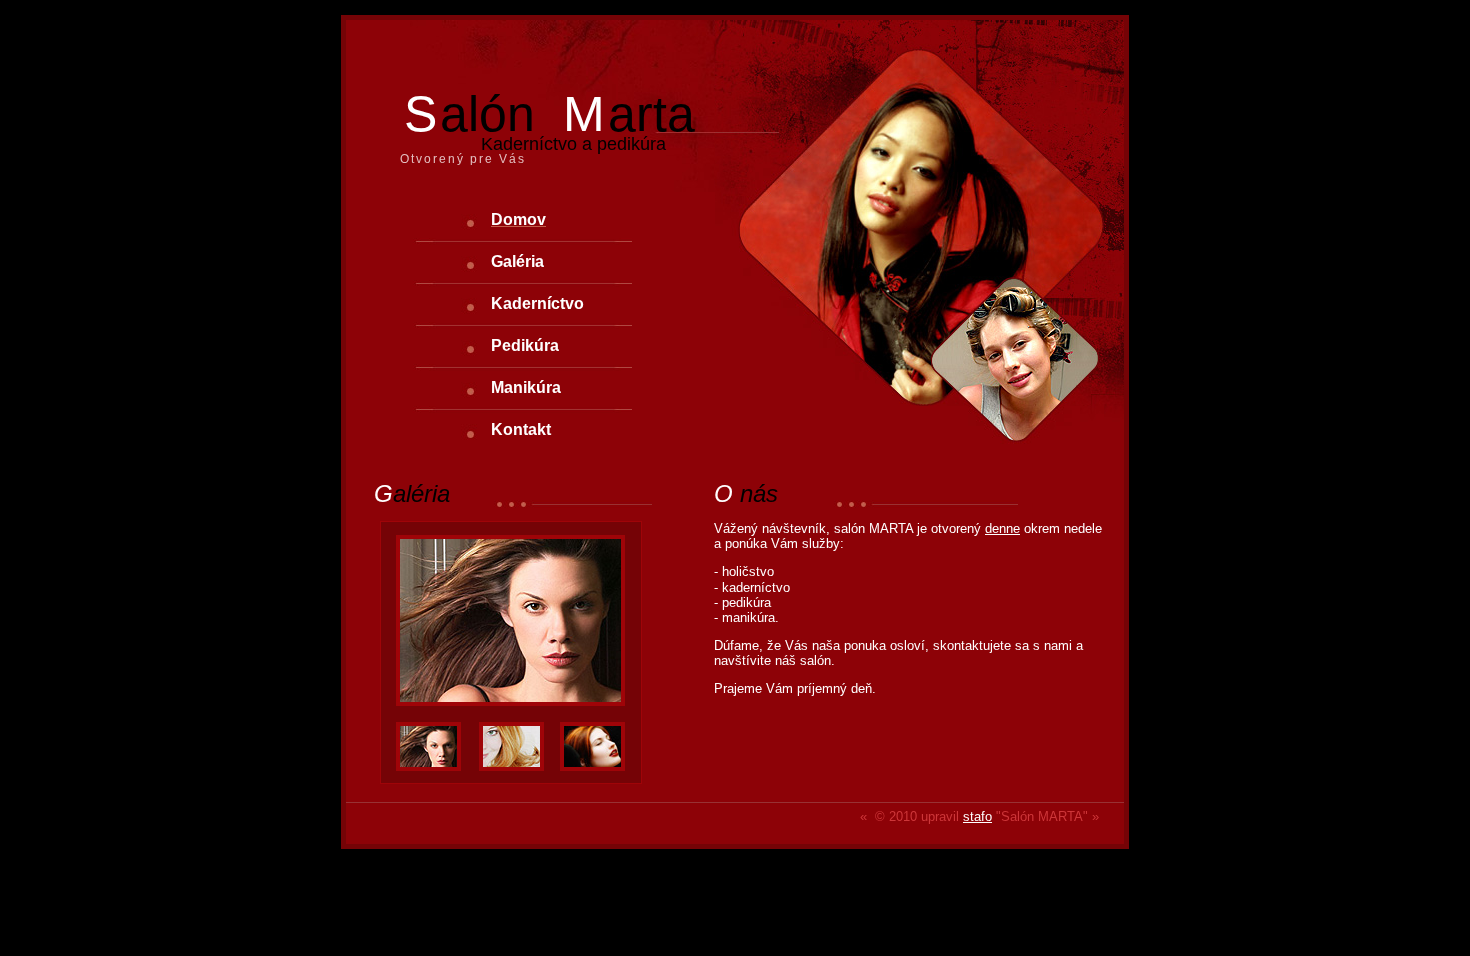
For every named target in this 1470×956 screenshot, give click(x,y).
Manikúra (526, 387)
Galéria (517, 261)
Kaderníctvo (537, 303)
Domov (518, 219)
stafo (977, 816)
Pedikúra (525, 345)
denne (1002, 528)
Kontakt (521, 429)
